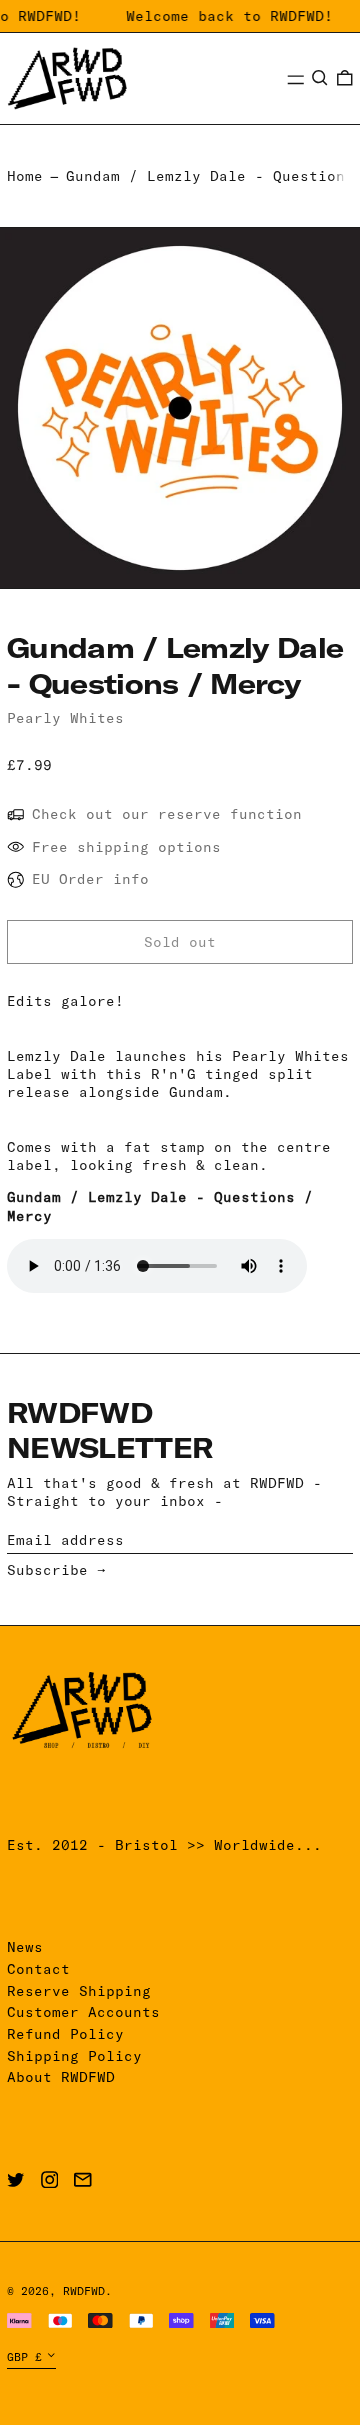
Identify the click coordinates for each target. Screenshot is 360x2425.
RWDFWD (84, 2291)
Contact (38, 1969)
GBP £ (24, 2357)
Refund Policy (65, 2034)
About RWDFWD (61, 2077)
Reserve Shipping (79, 1991)
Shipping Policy (74, 2056)
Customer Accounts (83, 2012)
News (25, 1947)
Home (25, 176)
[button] (320, 78)
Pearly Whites (65, 718)
